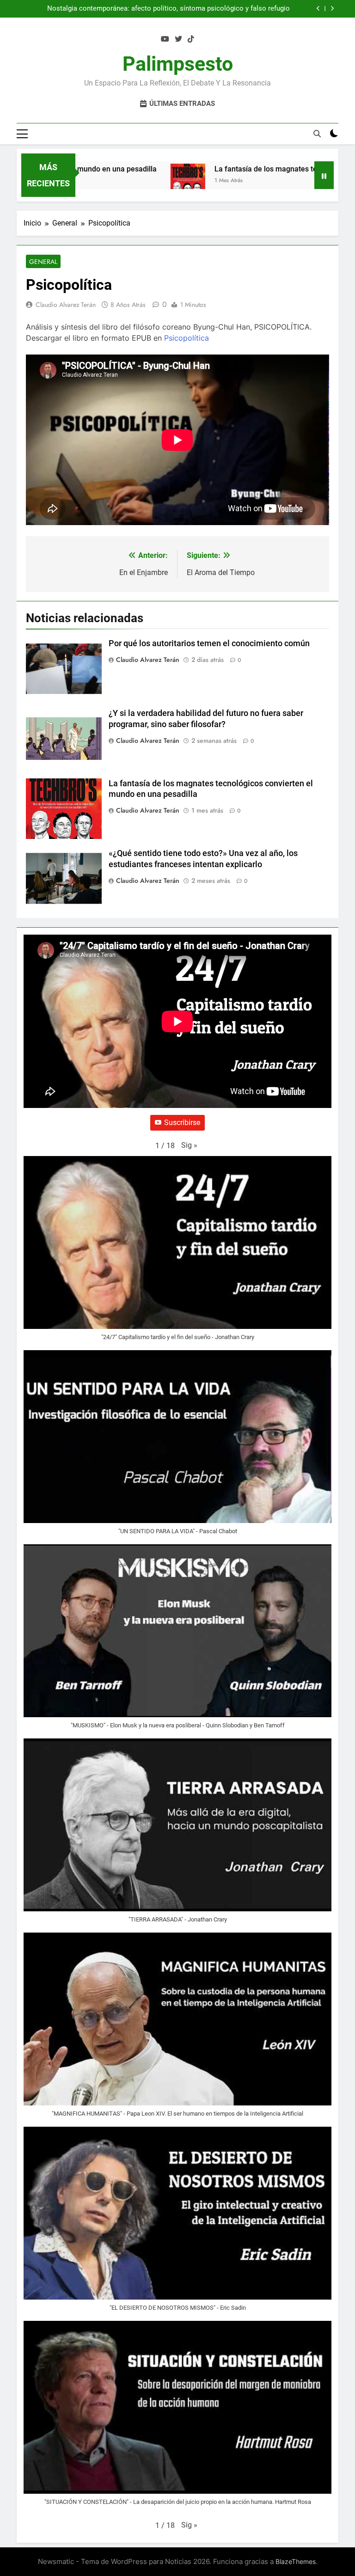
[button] (189, 1145)
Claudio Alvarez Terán (66, 305)
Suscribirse (182, 1123)
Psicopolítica (187, 338)
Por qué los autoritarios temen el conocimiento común (205, 9)
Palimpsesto (178, 64)
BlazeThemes (296, 2561)
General (43, 262)
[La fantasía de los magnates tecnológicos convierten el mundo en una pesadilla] (162, 181)
